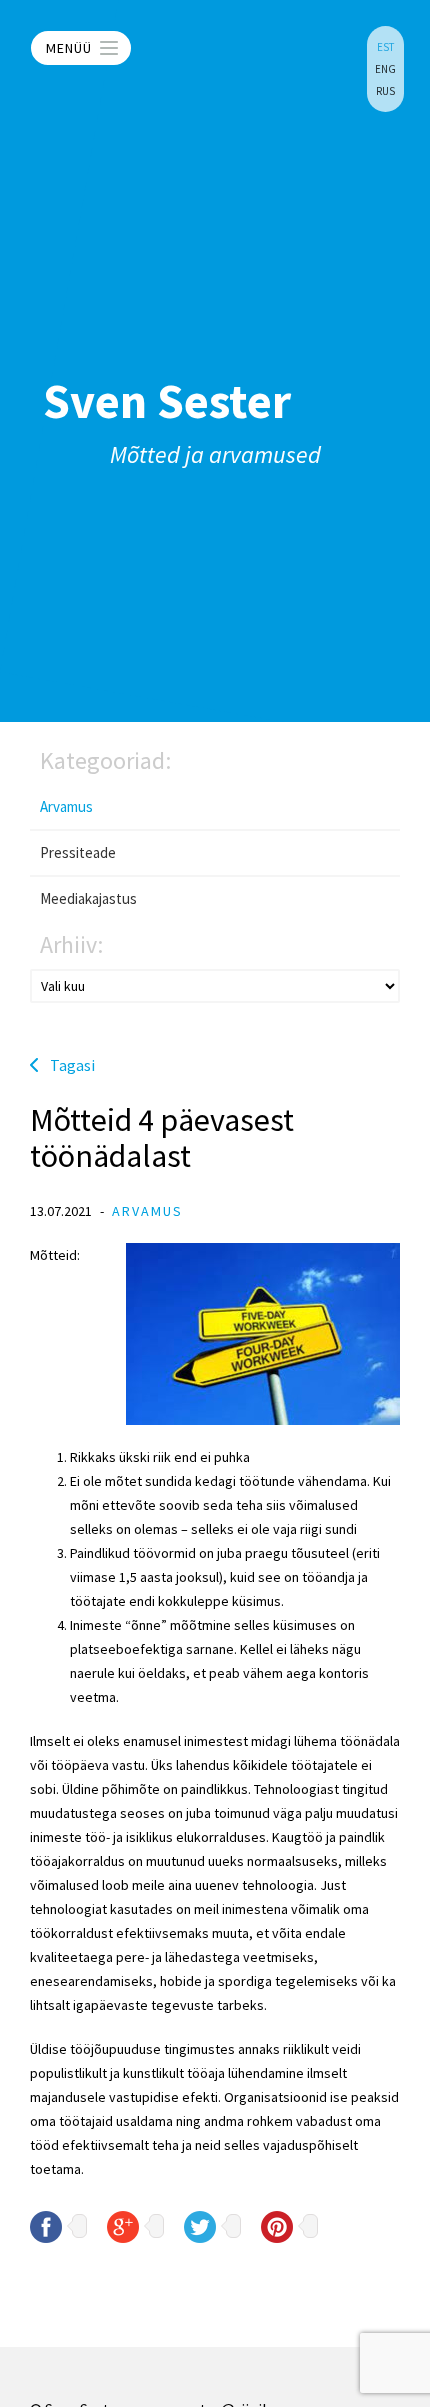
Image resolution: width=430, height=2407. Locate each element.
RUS (385, 91)
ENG (385, 69)
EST (385, 47)
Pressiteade (78, 852)
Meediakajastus (88, 898)
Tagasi (72, 1065)
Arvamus (66, 806)
